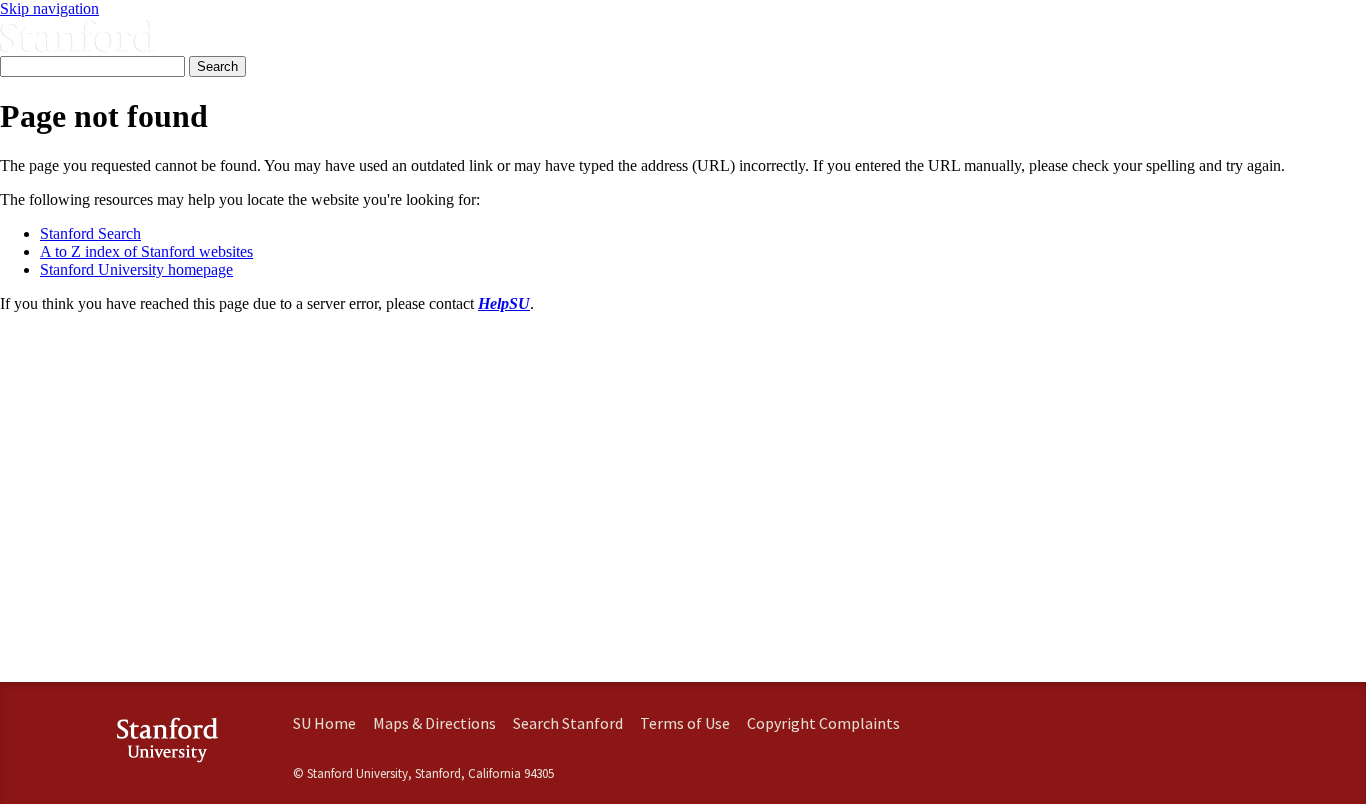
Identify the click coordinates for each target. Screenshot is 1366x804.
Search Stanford (568, 723)
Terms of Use (685, 723)
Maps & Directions (434, 723)
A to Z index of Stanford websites (146, 251)
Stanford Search (90, 233)
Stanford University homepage (136, 269)
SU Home (324, 723)
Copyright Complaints (823, 723)
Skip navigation (49, 8)
